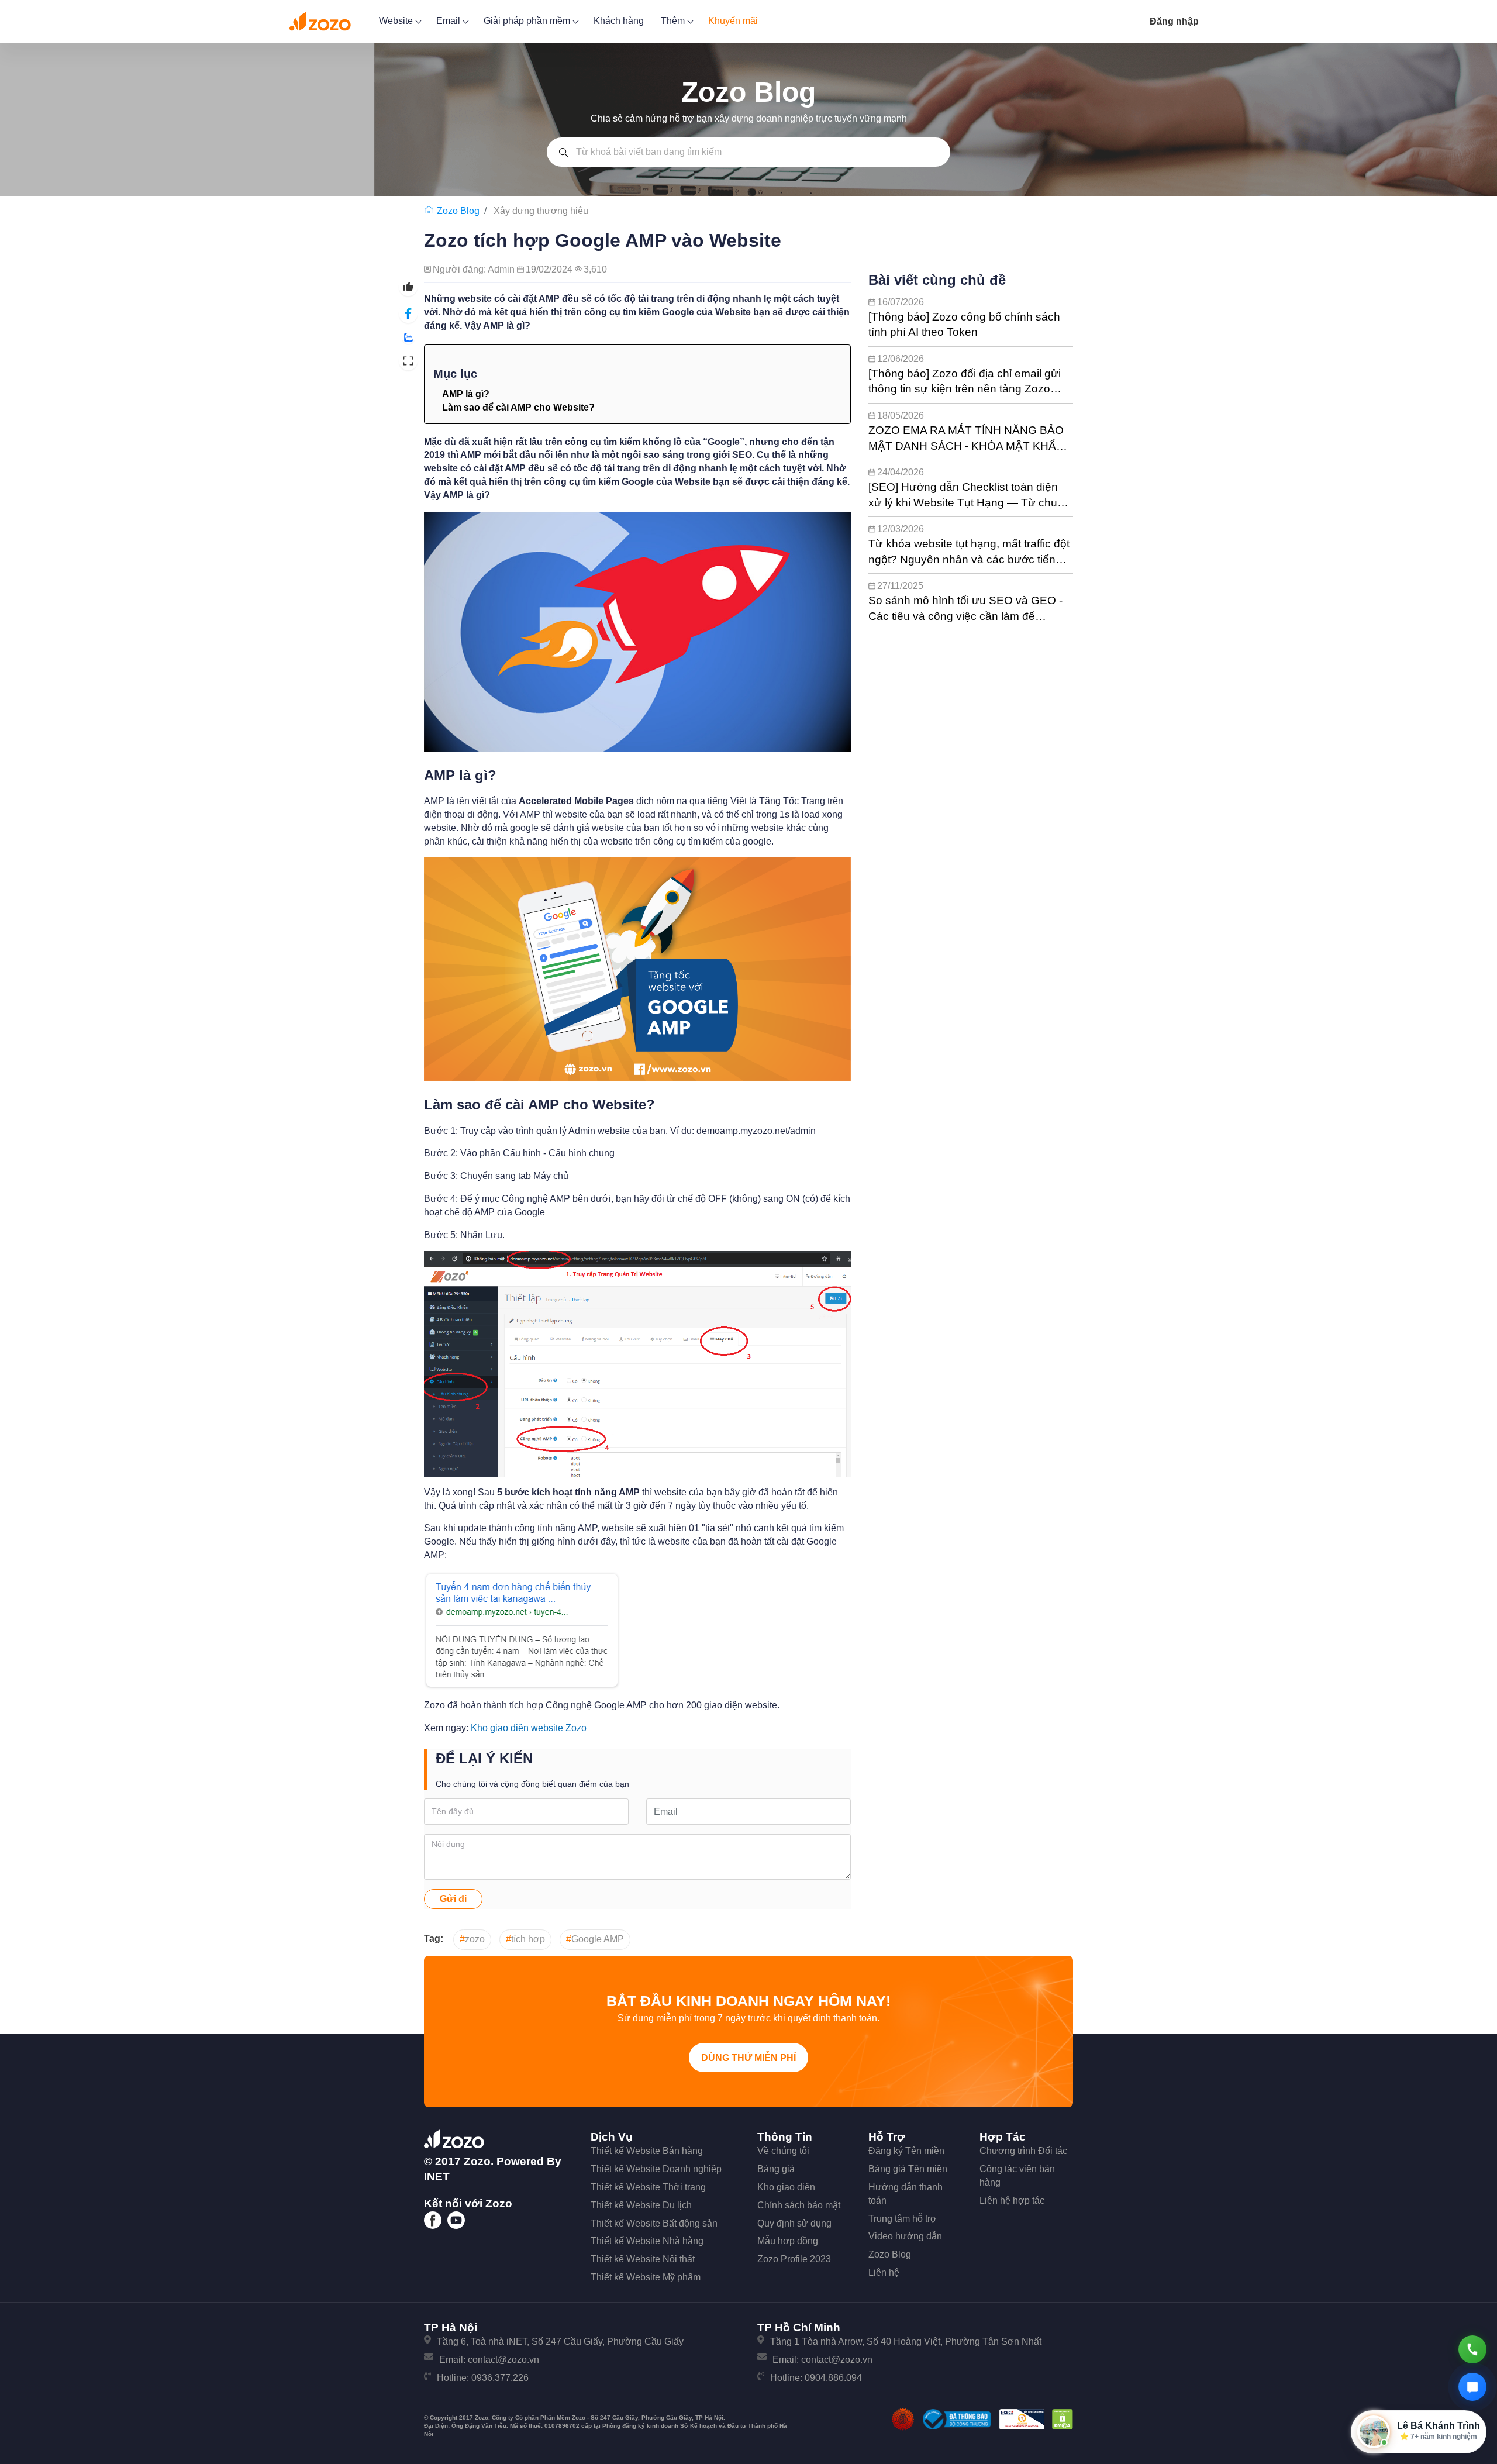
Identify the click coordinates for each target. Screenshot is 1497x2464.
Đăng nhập (1174, 21)
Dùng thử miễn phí (748, 2058)
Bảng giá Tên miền (908, 2169)
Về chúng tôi (783, 2151)
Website (397, 21)
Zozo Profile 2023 (794, 2259)
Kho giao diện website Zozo (529, 1728)
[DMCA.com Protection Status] (1063, 2419)
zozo (472, 1939)
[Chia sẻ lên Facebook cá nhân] (408, 314)
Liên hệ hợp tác (1012, 2201)
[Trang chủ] (430, 211)
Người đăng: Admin (475, 269)
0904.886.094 (833, 2378)
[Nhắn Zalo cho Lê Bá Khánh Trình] (1472, 2387)
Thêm (674, 21)
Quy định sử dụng (794, 2223)
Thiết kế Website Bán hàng (647, 2151)
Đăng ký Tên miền (906, 2151)
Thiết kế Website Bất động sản (654, 2223)
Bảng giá (776, 2169)
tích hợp (525, 1939)
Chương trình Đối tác (1023, 2151)
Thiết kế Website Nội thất (643, 2259)
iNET (437, 2177)
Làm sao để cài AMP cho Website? (518, 407)
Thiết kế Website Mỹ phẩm (646, 2277)
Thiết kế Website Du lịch (641, 2205)
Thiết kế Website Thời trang (648, 2187)
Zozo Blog (890, 2254)
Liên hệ (884, 2272)
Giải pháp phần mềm (528, 21)
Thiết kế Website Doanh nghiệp (656, 2169)
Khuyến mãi (733, 21)
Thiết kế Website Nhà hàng (647, 2241)
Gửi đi (453, 1899)
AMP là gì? (466, 394)
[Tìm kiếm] (563, 152)
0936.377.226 (500, 2378)
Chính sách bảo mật (799, 2205)
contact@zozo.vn (503, 2360)
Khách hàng (619, 21)
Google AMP (595, 1939)
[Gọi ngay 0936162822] (1472, 2349)
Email (449, 21)
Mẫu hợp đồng (788, 2241)
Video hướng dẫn (905, 2236)
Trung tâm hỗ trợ (903, 2219)
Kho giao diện (786, 2187)
